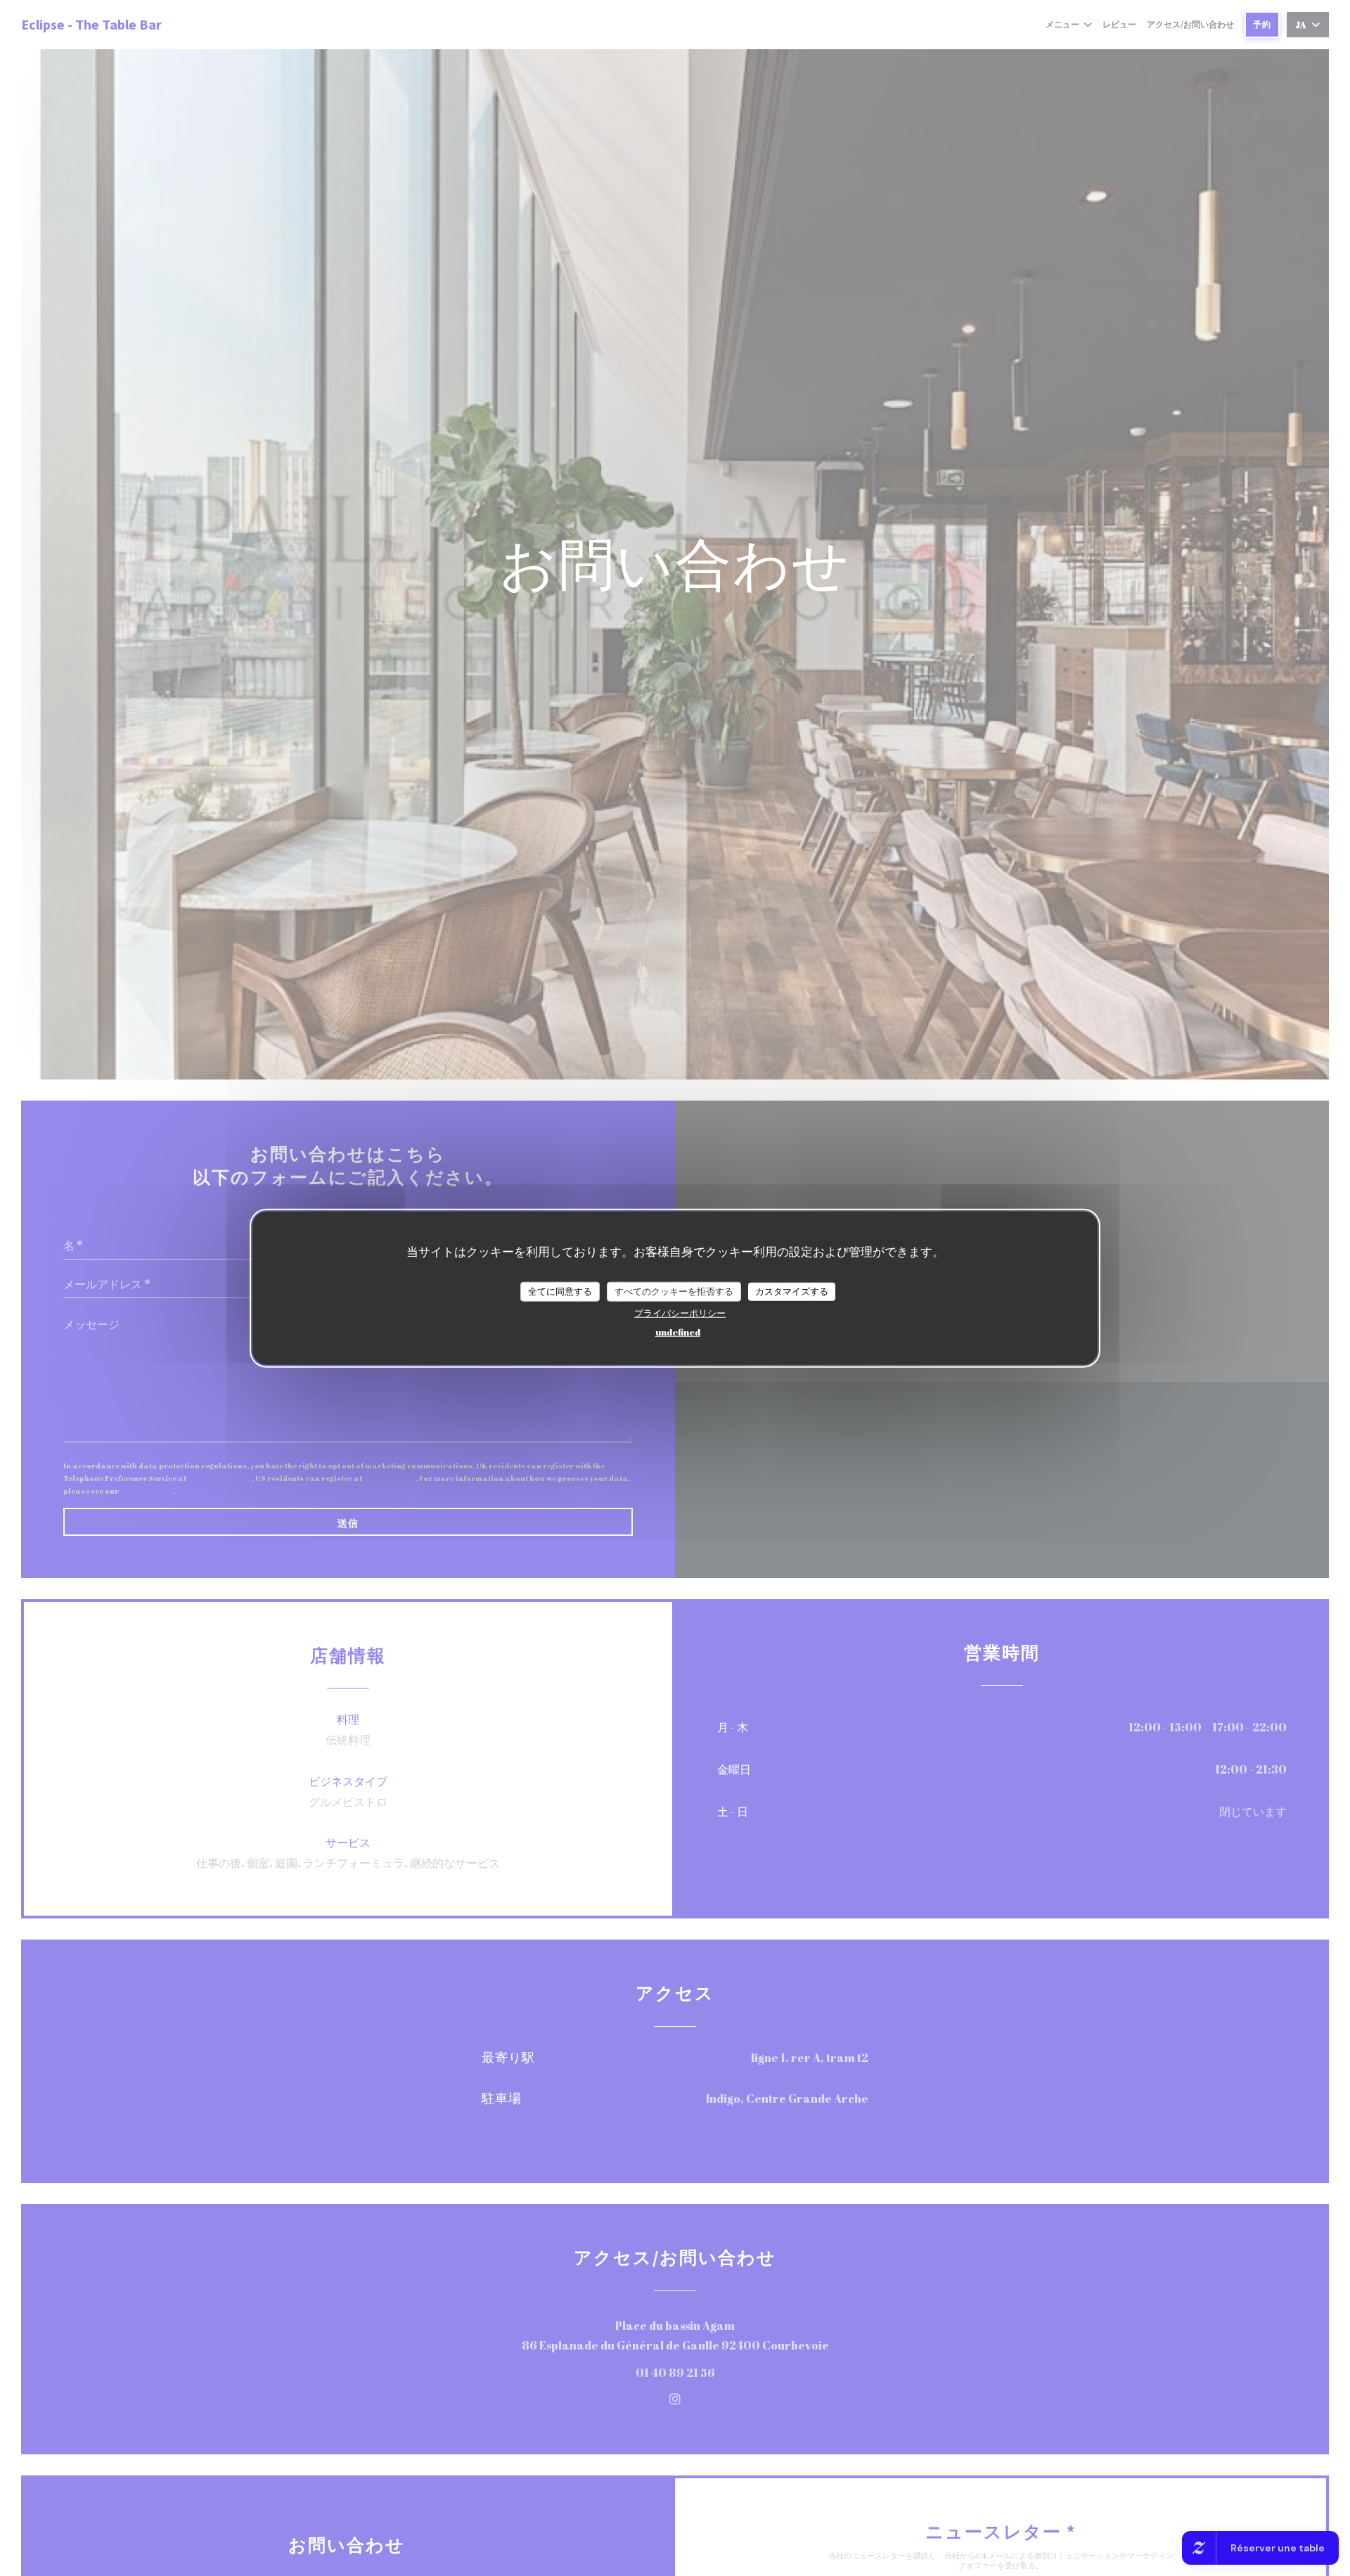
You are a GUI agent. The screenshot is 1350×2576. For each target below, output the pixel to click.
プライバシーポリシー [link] (680, 1312)
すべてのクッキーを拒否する (674, 1290)
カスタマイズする (792, 1290)
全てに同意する (560, 1290)
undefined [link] (678, 1331)
